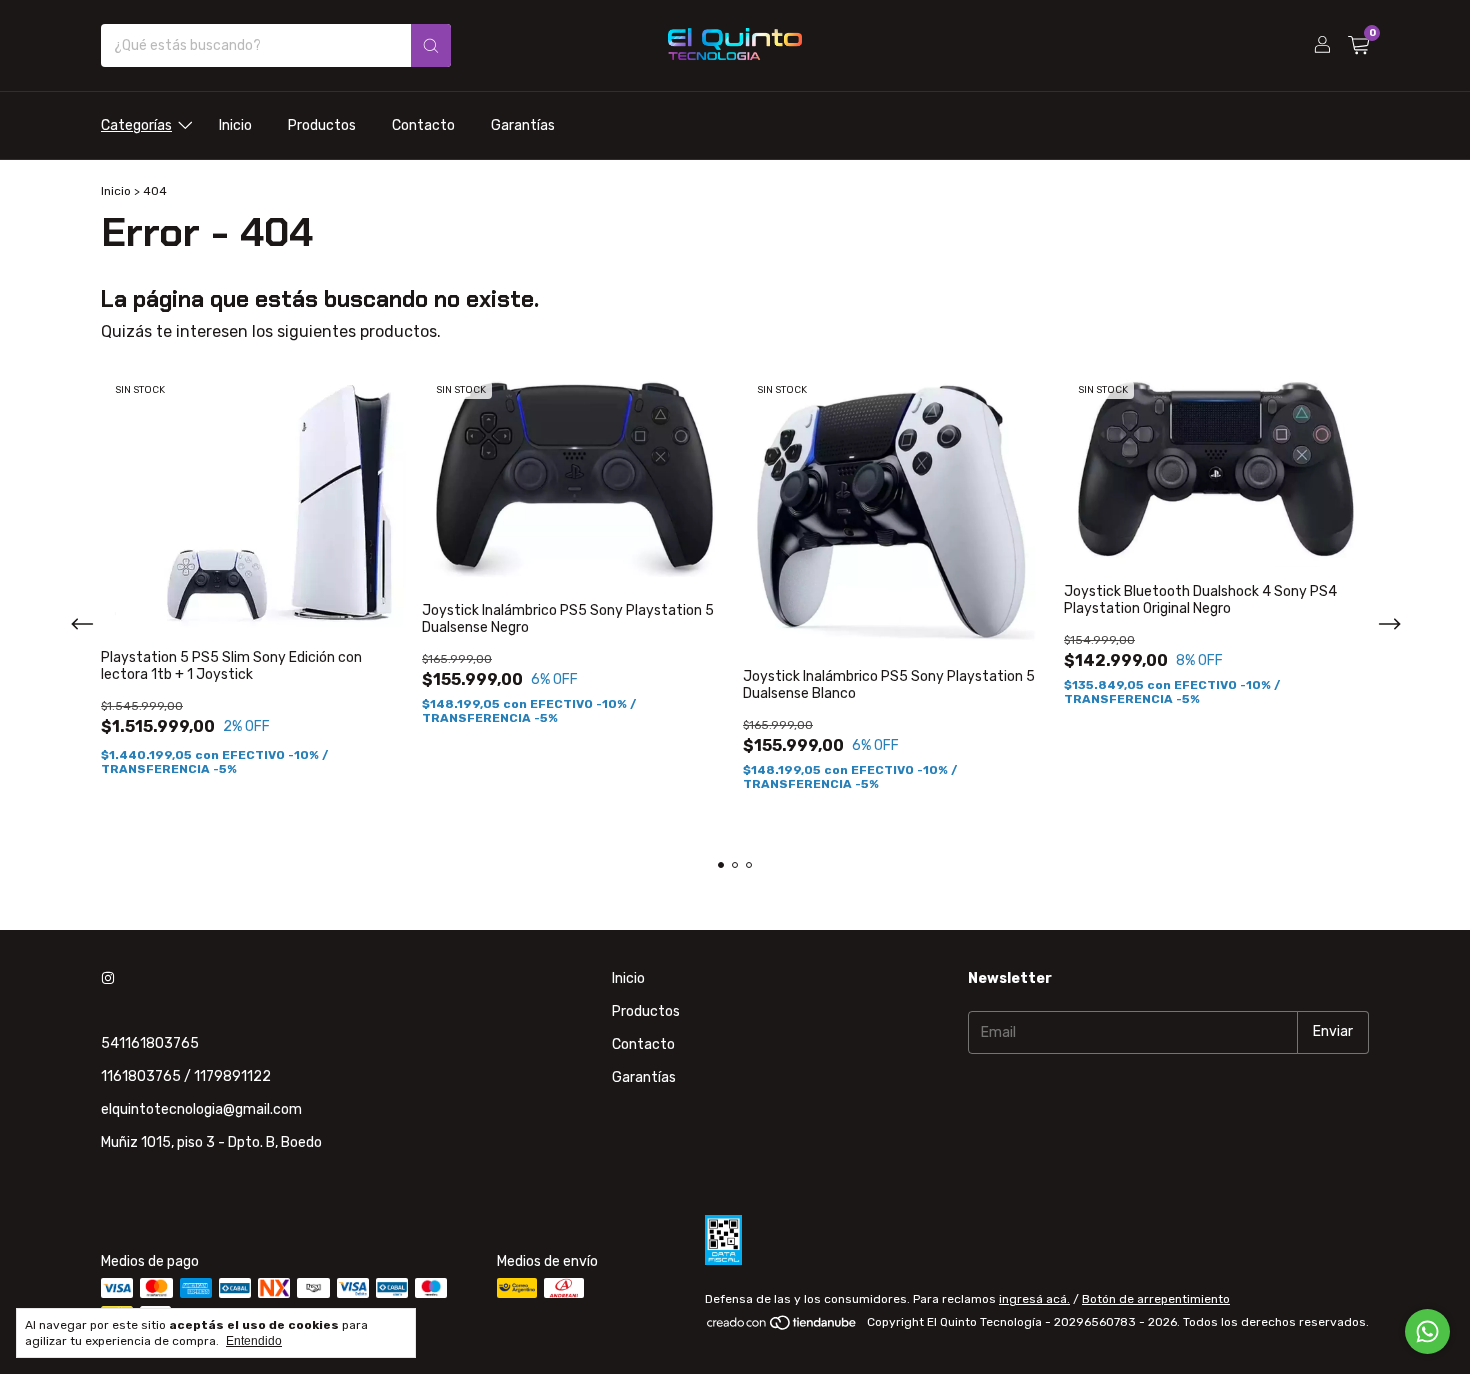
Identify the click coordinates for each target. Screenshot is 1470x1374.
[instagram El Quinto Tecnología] (108, 978)
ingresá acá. (1034, 1299)
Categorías (136, 125)
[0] (1358, 46)
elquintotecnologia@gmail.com (201, 1109)
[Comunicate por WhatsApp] (1427, 1331)
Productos (322, 125)
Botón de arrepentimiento (1156, 1299)
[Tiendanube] (782, 1327)
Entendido (254, 1341)
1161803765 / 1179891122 (186, 1076)
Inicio (235, 125)
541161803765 (150, 1043)
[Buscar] (431, 45)
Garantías (523, 125)
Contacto (423, 125)
